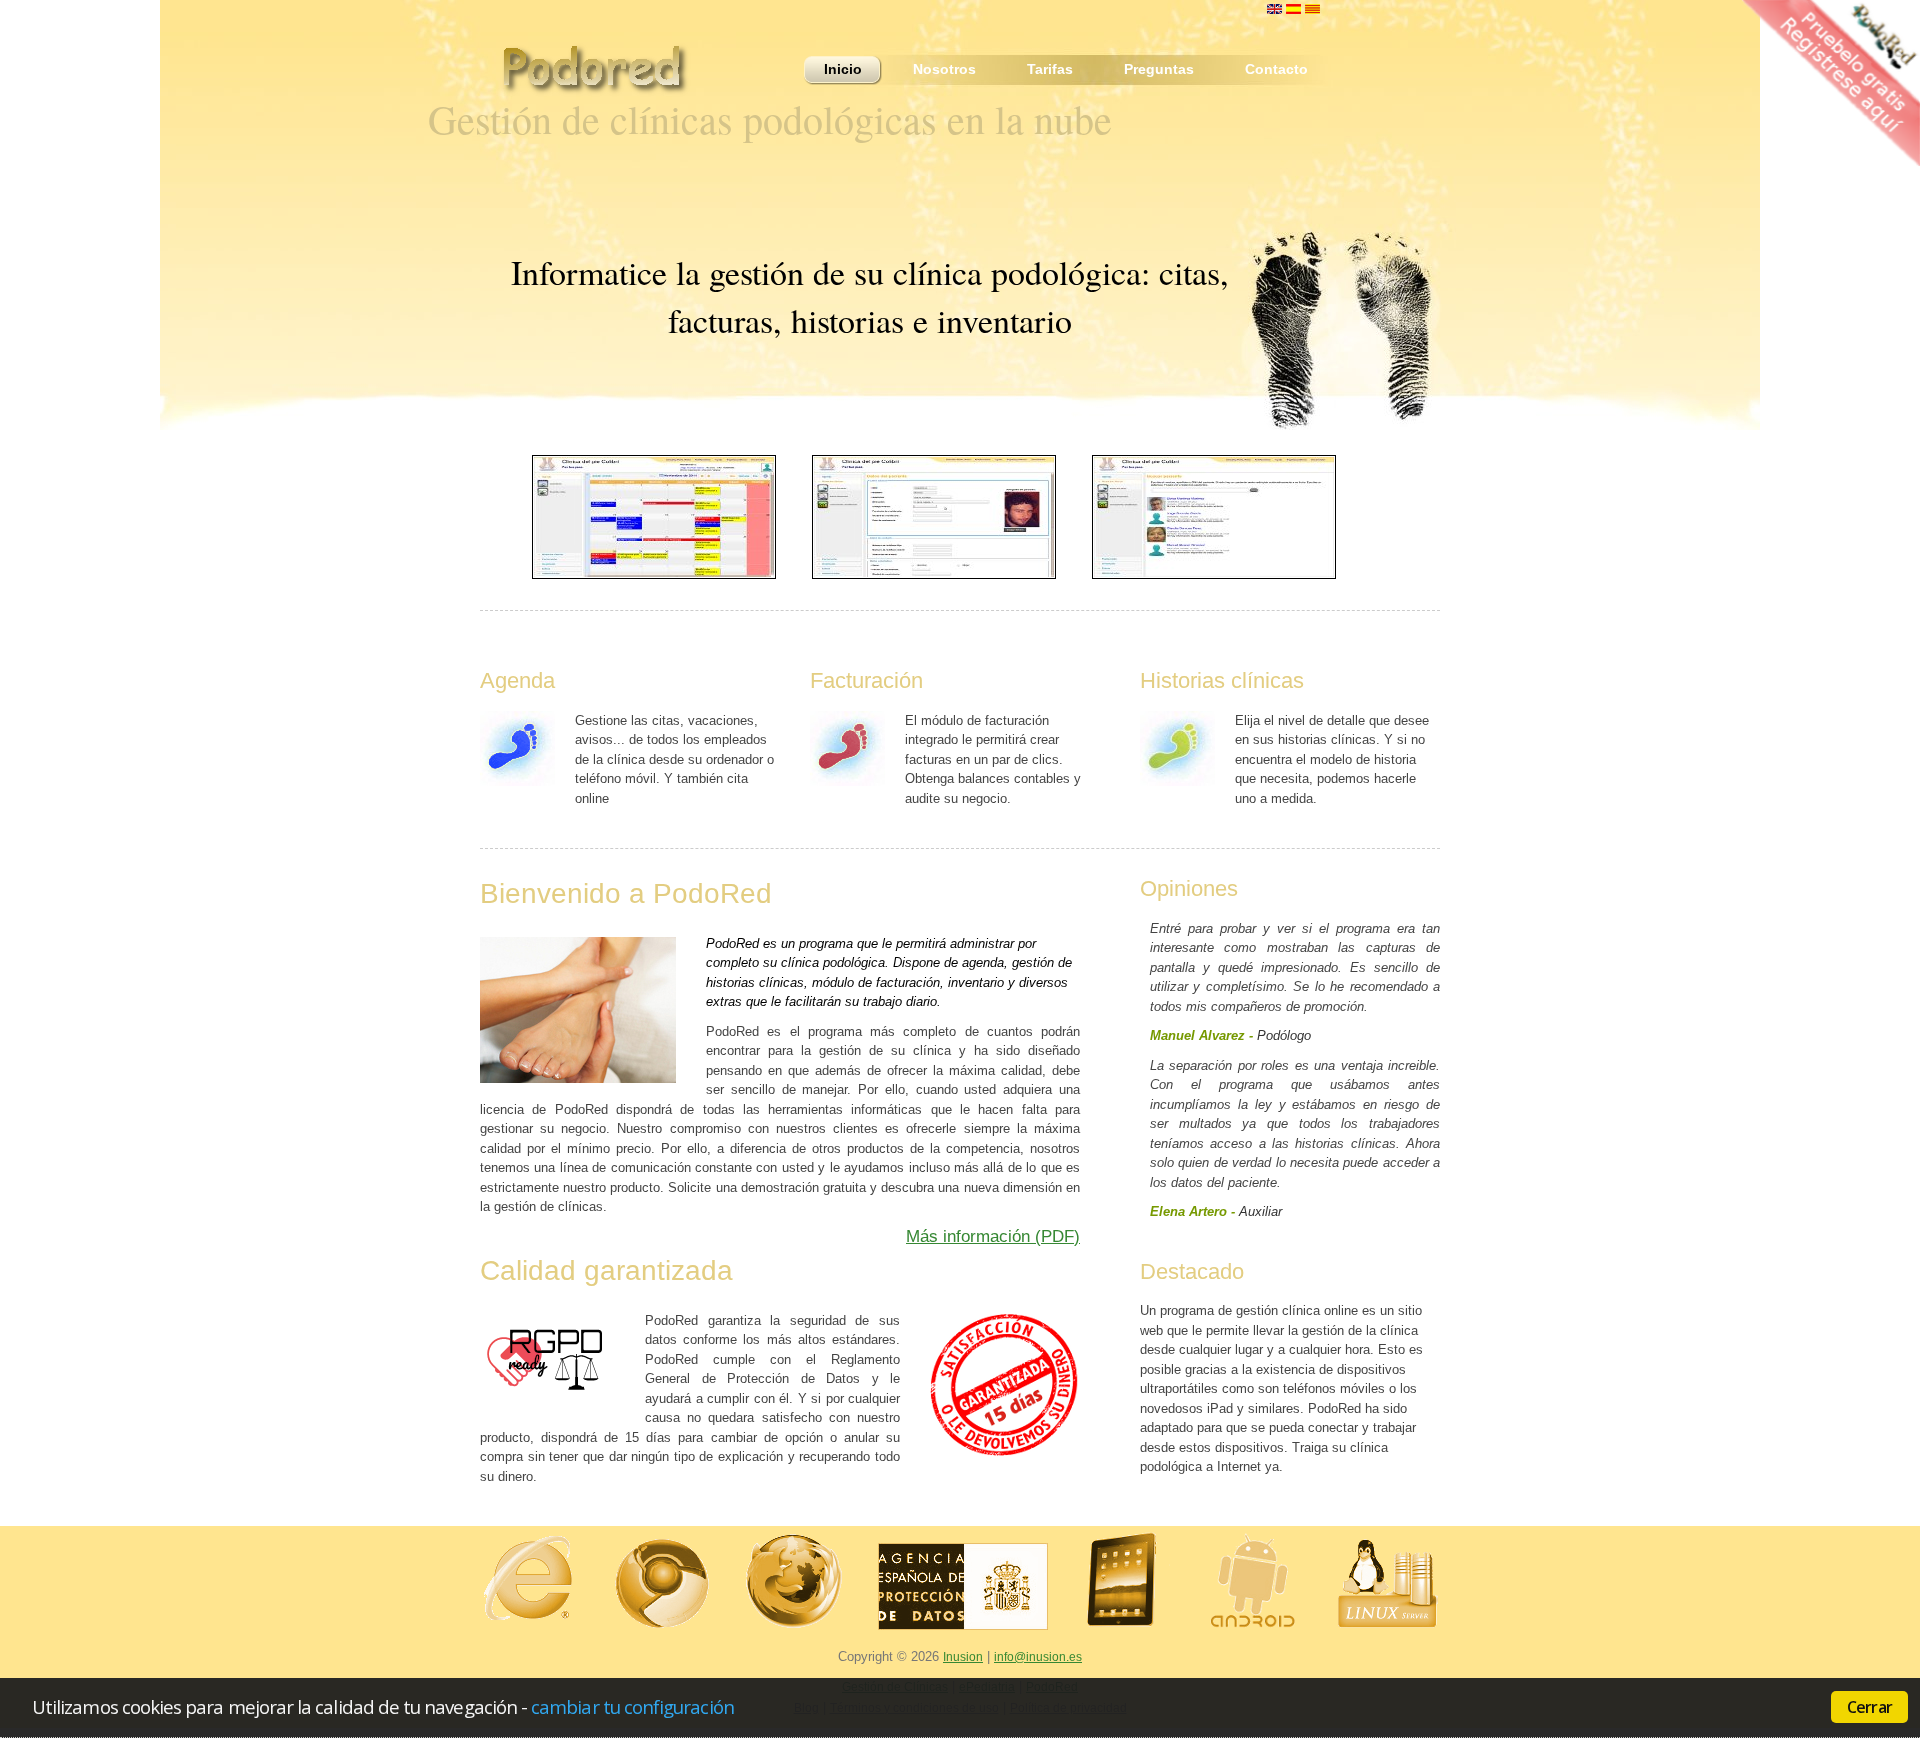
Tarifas (1050, 69)
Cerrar (1869, 1707)
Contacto (1276, 69)
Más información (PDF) (993, 1236)
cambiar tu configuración (632, 1706)
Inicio (843, 69)
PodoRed (605, 74)
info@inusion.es (1038, 1657)
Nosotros (944, 69)
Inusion (963, 1657)
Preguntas (1159, 69)
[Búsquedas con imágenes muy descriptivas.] (1210, 517)
